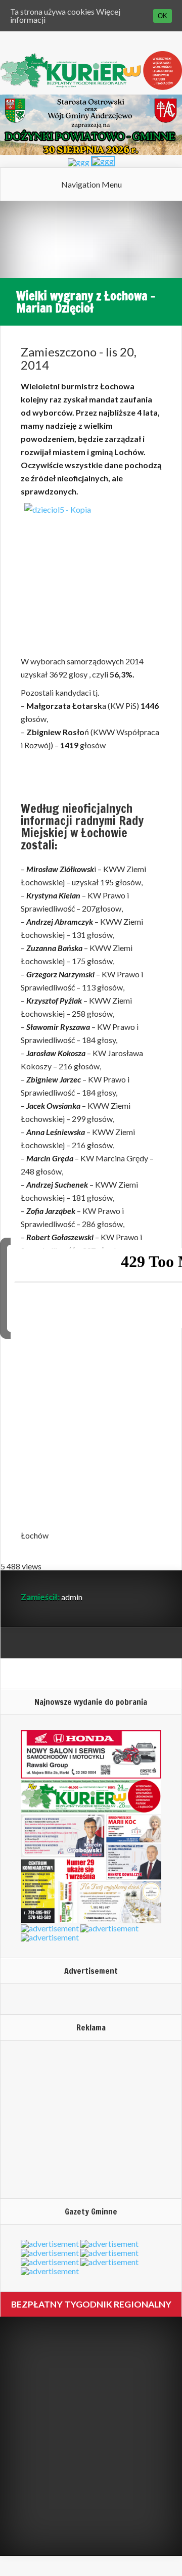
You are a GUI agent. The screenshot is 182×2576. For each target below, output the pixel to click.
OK (163, 16)
